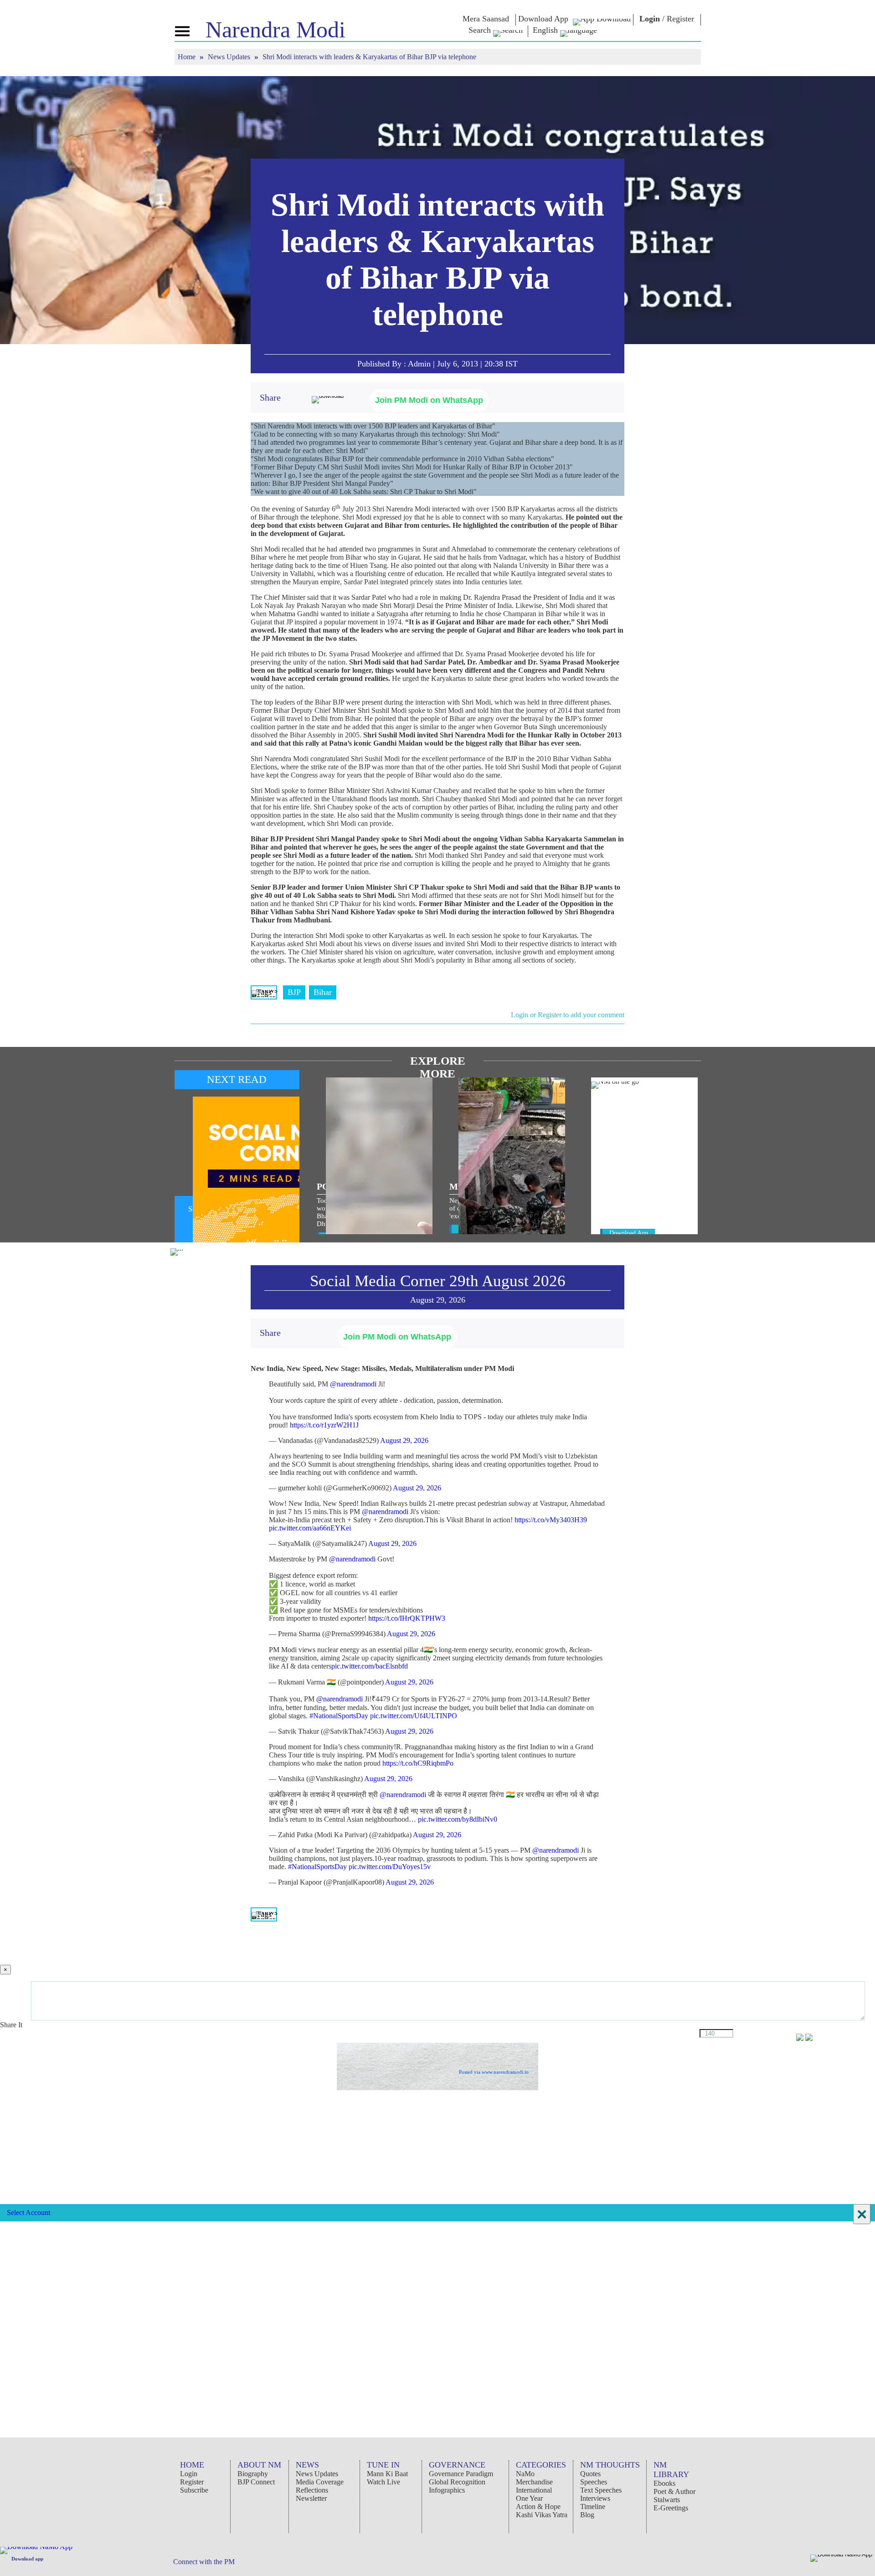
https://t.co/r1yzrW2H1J (324, 1425)
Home (188, 57)
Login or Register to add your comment (568, 1015)
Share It (12, 2025)
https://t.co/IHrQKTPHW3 (407, 1618)
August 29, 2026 (404, 1440)
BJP (294, 992)
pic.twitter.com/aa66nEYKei (310, 1528)
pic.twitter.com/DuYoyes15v (390, 1867)
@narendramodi (353, 1384)
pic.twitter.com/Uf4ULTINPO (414, 1716)
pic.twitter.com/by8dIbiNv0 (458, 1819)
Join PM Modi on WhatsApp (429, 400)
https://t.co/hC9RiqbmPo (418, 1763)
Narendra (275, 30)
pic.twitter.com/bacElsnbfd (370, 1666)
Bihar (323, 992)
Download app (27, 2559)
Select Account (28, 2213)
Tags (264, 992)
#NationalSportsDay (339, 1716)
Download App (629, 1233)
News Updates (230, 57)
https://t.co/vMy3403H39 (551, 1520)
